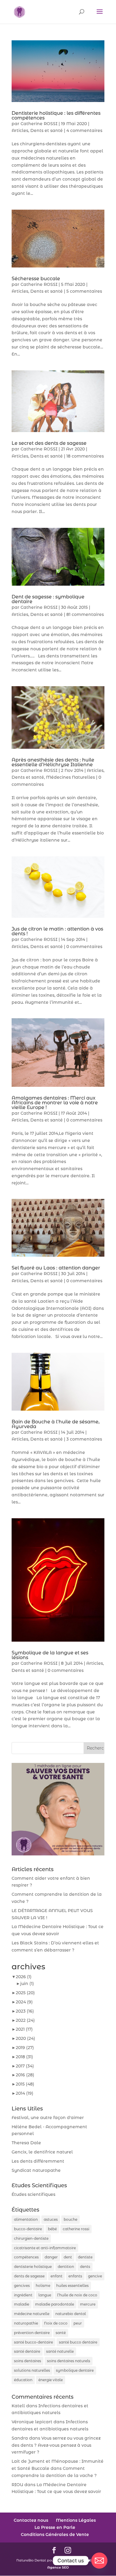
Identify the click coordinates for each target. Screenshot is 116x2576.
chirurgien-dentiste (31, 2238)
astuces (51, 2219)
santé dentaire (27, 2351)
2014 (25, 2093)
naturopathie (26, 2323)
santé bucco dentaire (78, 2342)
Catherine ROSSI (39, 124)
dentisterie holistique (33, 2267)
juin (27, 1984)
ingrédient (23, 2295)
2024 (24, 2002)
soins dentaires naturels (69, 2361)
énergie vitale (51, 2380)
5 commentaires (84, 291)
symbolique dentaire (75, 2370)
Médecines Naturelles (70, 777)
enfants (75, 2276)
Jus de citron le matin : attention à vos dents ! (57, 931)
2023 (25, 2011)
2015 (25, 2084)
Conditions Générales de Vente (55, 2534)
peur (78, 2323)
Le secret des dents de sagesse (49, 443)
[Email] (99, 2561)
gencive (95, 2276)
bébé (52, 2229)
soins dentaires (28, 2361)
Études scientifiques (33, 2194)
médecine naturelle (32, 2314)
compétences (26, 2257)
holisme (43, 2286)
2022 (25, 2020)
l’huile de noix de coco (77, 2295)
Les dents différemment (38, 2161)
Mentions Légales (76, 2520)
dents (85, 2267)
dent (68, 2257)
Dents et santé (47, 130)
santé (61, 2333)
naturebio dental (71, 2314)
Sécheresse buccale (36, 279)
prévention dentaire (32, 2333)
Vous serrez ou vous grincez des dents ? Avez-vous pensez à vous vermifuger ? (56, 2445)
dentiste (85, 2257)
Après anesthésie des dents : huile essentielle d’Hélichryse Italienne (53, 762)
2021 (24, 2029)
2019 (25, 2048)
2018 (24, 2057)
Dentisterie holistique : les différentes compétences (56, 116)
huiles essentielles (72, 2286)
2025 (25, 1993)
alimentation (26, 2219)
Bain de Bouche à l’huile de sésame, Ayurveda (56, 1424)
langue (45, 2295)
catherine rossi (76, 2229)
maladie (22, 2304)
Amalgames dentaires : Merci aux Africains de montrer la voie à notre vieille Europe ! (55, 1103)
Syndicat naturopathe (36, 2170)
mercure (88, 2304)
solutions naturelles (32, 2370)
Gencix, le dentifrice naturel (42, 2152)
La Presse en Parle (55, 2527)
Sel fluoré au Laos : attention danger (56, 1268)
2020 (25, 2038)
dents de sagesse (29, 2276)
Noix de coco (56, 2323)
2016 (25, 2075)
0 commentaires (84, 947)
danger (51, 2257)
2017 (25, 2066)
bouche (70, 2219)
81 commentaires (85, 614)
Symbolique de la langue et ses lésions (50, 1655)
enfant (57, 2276)
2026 (24, 1977)
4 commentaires (84, 130)
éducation (23, 2380)
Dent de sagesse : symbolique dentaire (48, 599)
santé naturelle (60, 2351)
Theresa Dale (26, 2143)
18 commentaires (85, 456)
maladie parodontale (55, 2304)
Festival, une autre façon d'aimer (48, 2118)
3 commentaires (84, 1439)
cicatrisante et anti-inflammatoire (45, 2248)
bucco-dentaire (28, 2229)
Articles (20, 130)
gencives (22, 2286)
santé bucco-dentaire (33, 2342)
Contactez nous (31, 2520)
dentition (66, 2267)
